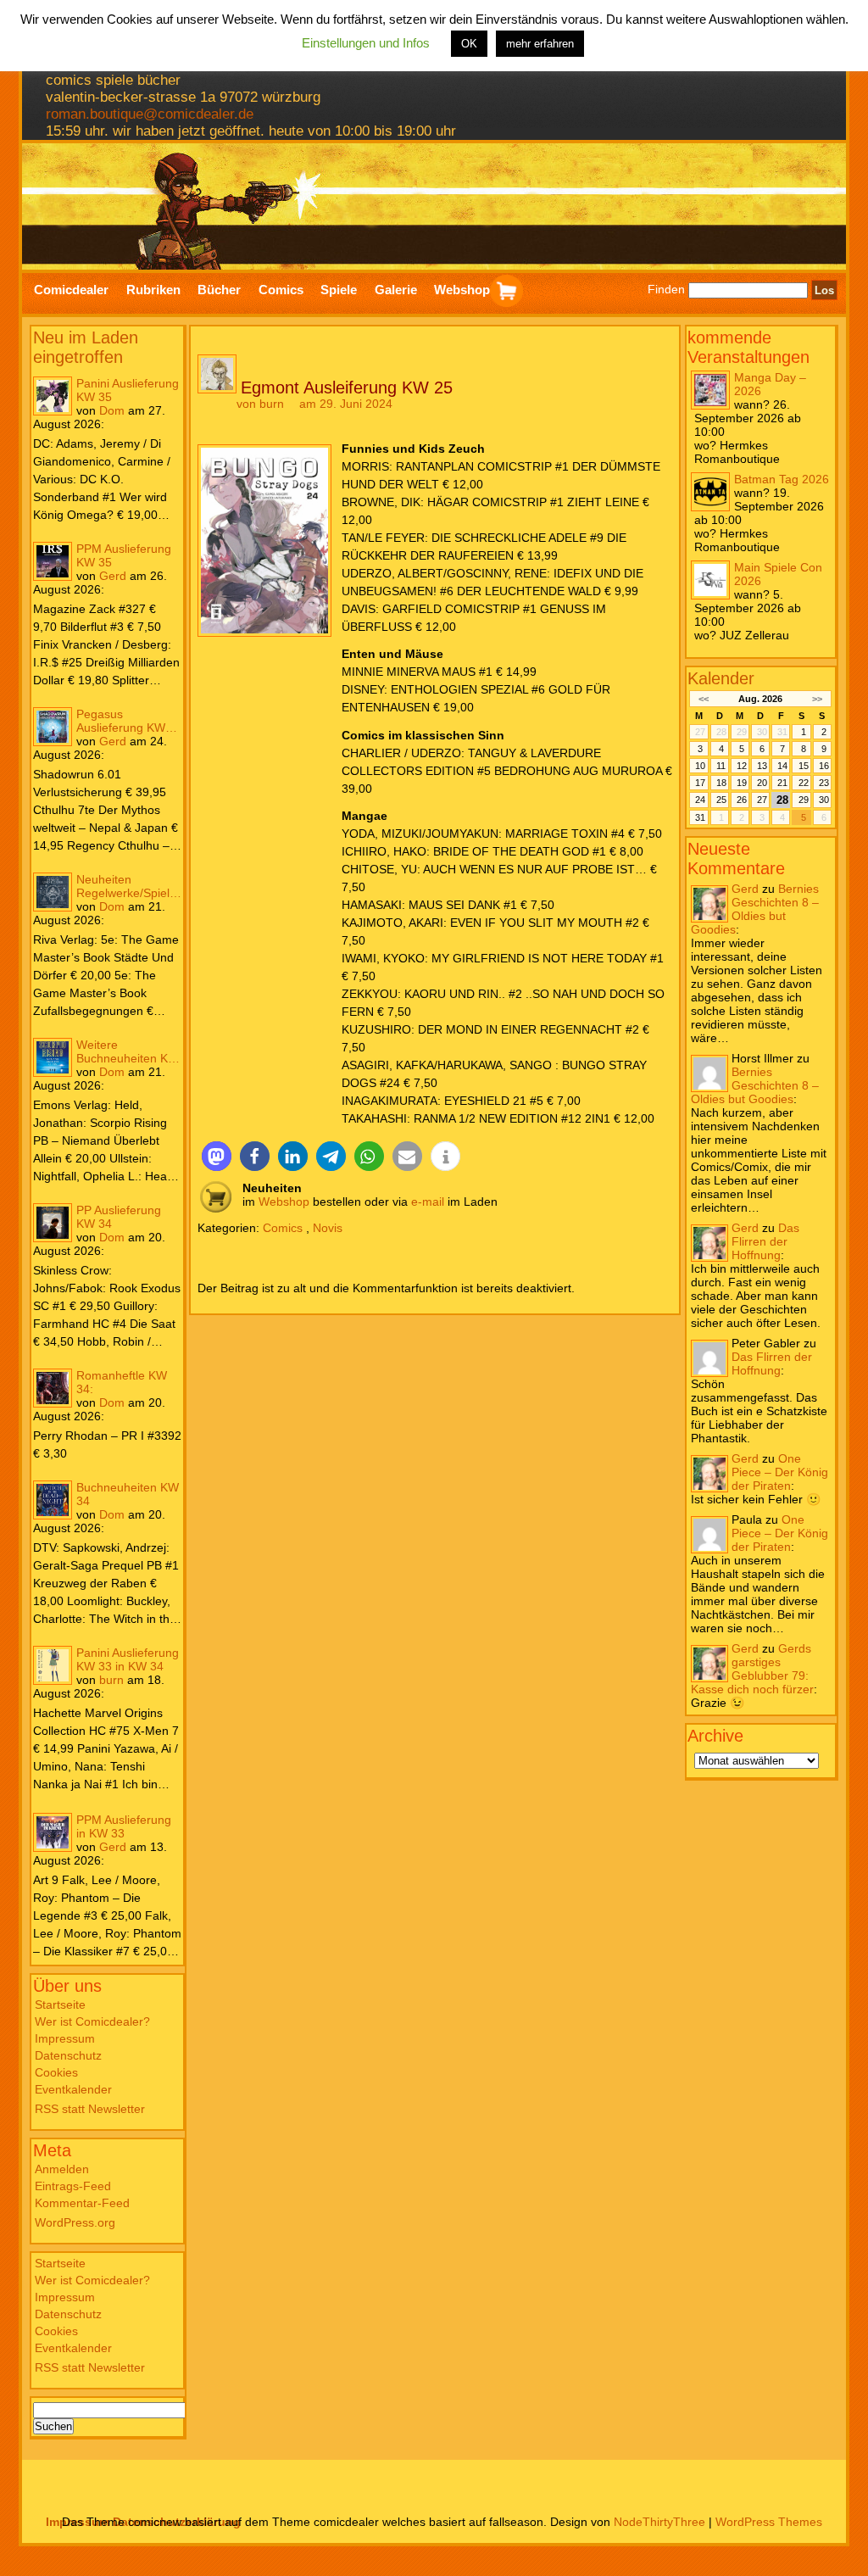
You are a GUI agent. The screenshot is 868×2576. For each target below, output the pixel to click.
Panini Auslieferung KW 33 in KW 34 (128, 1659)
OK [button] (469, 44)
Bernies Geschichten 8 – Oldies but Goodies (755, 909)
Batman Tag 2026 (782, 479)
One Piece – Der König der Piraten (780, 1472)
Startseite (60, 2004)
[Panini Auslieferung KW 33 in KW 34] (53, 1665)
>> (817, 699)
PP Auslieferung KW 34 (119, 1217)
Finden (666, 290)
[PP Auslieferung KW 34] (53, 1223)
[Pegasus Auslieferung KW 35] (53, 727)
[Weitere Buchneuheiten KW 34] (53, 1057)
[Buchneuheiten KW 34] (53, 1500)
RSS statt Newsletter (90, 2109)
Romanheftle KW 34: (122, 1382)
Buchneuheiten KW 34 (128, 1494)
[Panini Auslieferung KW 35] (53, 396)
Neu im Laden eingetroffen (86, 347)
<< (703, 699)
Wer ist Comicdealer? (92, 2021)
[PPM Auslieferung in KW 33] (53, 1832)
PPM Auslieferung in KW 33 (124, 1826)
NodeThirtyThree (659, 2522)
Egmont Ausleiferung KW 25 (347, 388)
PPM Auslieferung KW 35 (124, 555)
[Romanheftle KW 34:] (53, 1388)
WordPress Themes (769, 2522)
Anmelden (62, 2169)
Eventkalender (73, 2089)
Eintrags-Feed (73, 2186)
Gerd (113, 576)
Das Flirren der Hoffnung (765, 1241)
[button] (217, 1156)
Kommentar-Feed (82, 2203)
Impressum (65, 2038)
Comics (283, 1228)
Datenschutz (68, 2055)
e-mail (428, 1202)
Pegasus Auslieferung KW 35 (121, 721)
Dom (112, 410)
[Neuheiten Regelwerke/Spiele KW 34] (53, 892)
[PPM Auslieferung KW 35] (53, 561)
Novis (328, 1228)
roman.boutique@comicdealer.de (150, 114)
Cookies (56, 2072)
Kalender (721, 678)
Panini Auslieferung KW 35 (128, 390)
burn (111, 1680)
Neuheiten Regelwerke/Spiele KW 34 (126, 886)
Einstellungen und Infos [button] (366, 43)
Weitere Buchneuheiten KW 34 (128, 1051)
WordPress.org (75, 2222)
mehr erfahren (540, 44)
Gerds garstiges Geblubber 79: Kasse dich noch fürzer (752, 1669)
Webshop (284, 1202)
